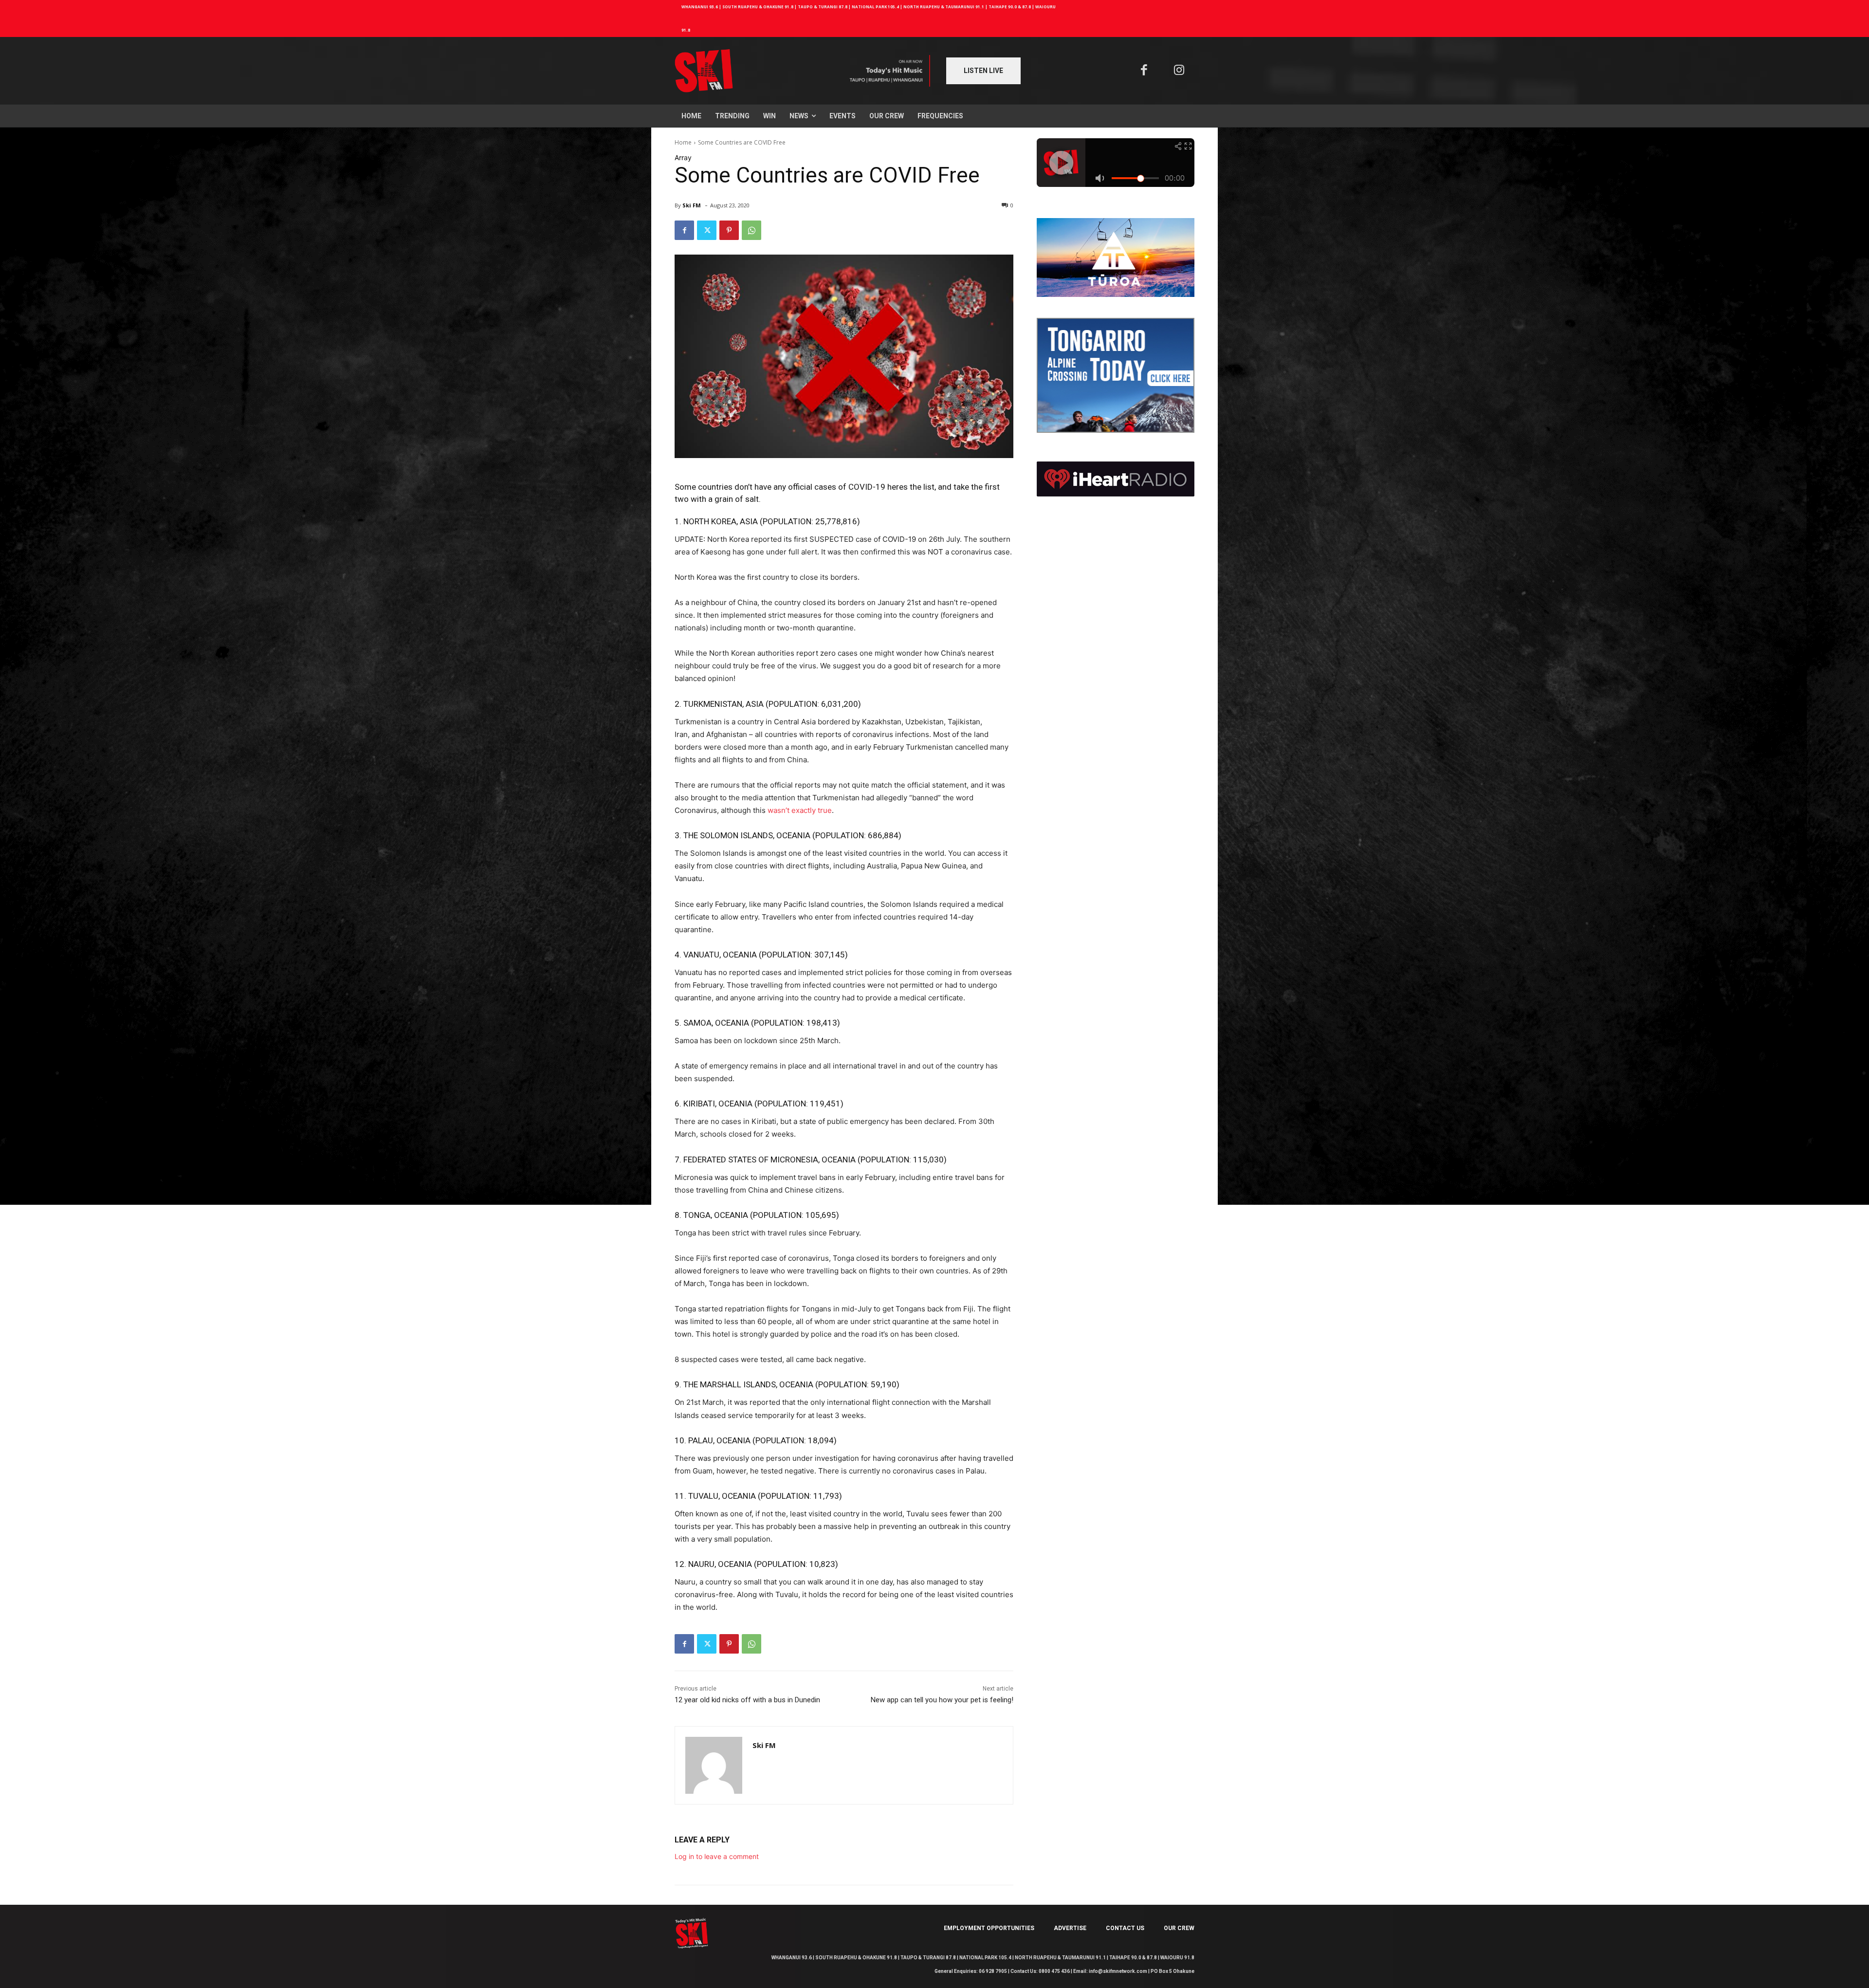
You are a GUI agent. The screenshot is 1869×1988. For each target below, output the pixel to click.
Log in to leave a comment (717, 1856)
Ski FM (692, 205)
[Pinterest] (729, 230)
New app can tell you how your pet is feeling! (942, 1700)
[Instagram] (1180, 71)
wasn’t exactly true (800, 810)
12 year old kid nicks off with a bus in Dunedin (747, 1700)
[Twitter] (707, 230)
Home (683, 142)
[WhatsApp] (751, 230)
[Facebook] (1144, 71)
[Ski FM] (714, 1765)
